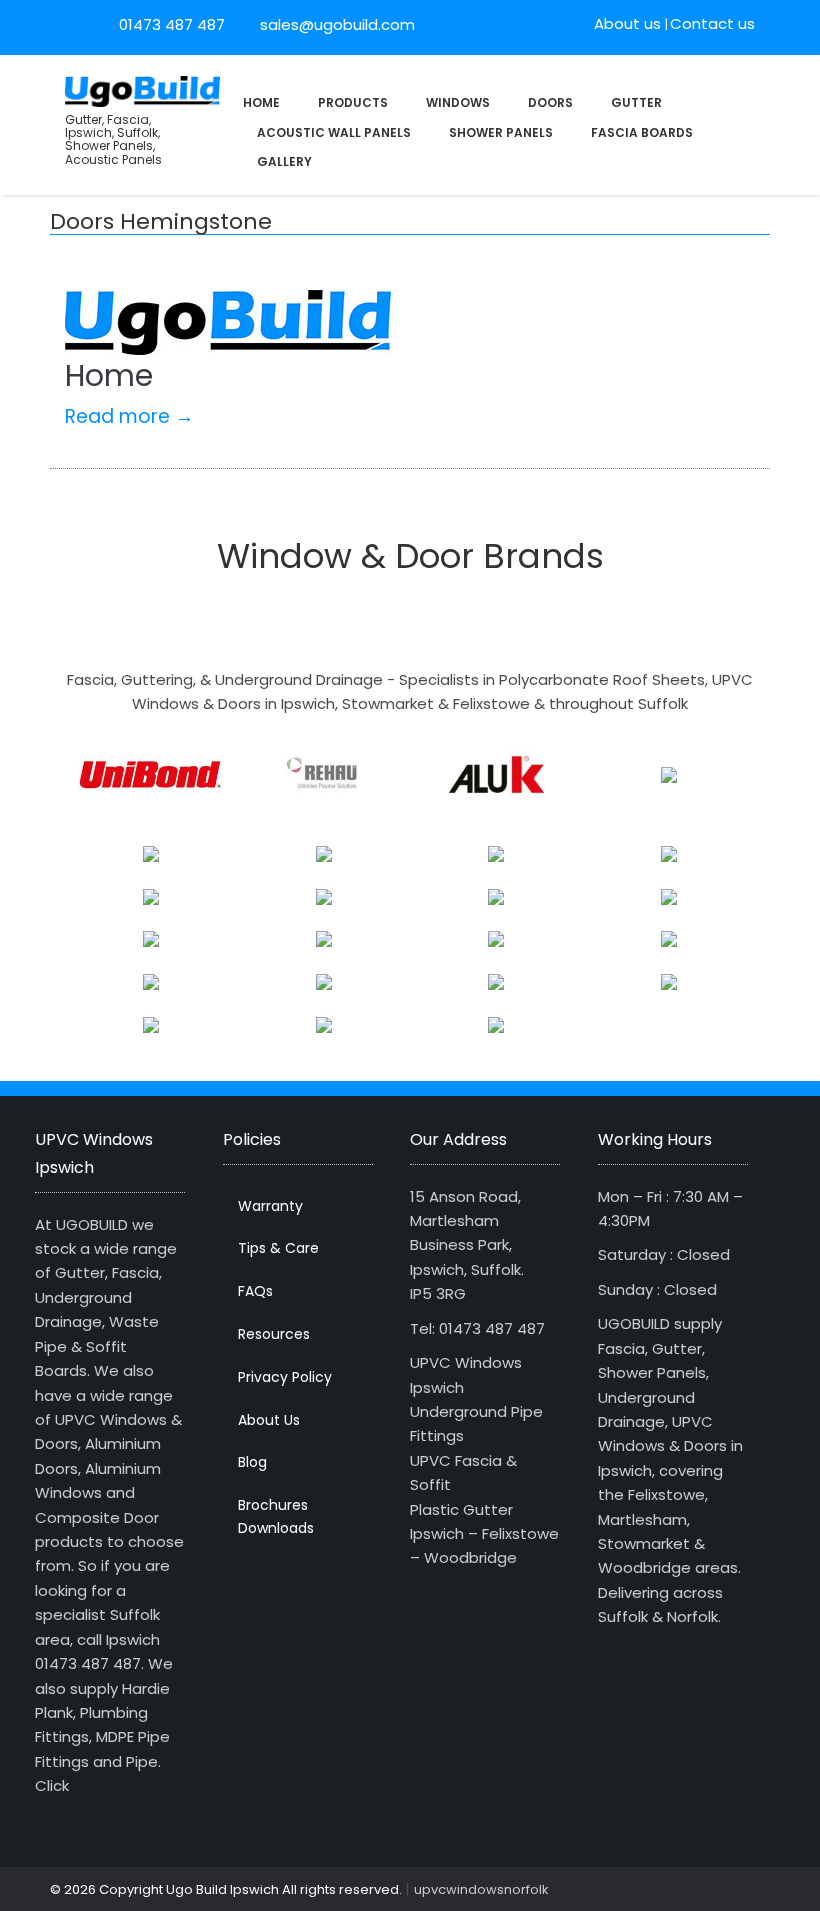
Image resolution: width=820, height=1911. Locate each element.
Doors (550, 102)
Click (52, 1785)
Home (261, 102)
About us (627, 23)
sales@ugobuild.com (335, 24)
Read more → (129, 416)
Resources (274, 1334)
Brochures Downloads (276, 1516)
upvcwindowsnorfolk (481, 1889)
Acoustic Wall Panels (334, 132)
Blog (252, 1462)
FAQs (255, 1291)
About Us (269, 1420)
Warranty (270, 1206)
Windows (458, 102)
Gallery (284, 161)
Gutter (636, 102)
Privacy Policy (285, 1377)
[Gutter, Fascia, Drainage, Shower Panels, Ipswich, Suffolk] (142, 89)
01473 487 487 (172, 24)
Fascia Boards (642, 132)
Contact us (712, 23)
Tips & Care (278, 1248)
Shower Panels (501, 132)
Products (353, 102)
